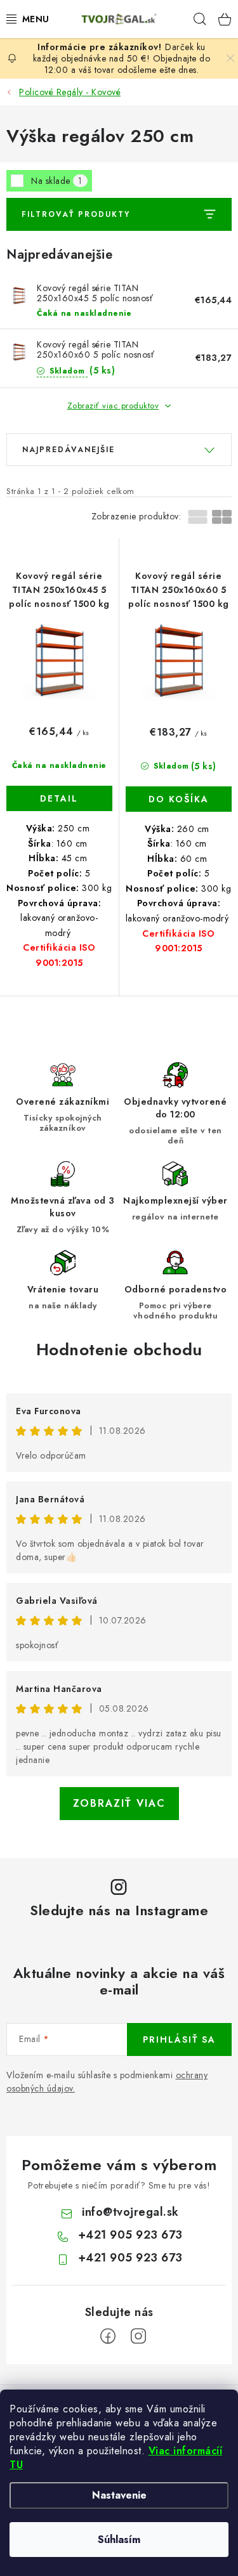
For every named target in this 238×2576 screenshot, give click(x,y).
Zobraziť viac (119, 1803)
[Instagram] (138, 2336)
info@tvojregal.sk (130, 2212)
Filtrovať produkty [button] (76, 214)
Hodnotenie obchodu (119, 1350)
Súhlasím (119, 2540)
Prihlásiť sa (179, 2039)
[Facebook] (108, 2336)
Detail (59, 798)
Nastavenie (119, 2495)
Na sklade (57, 181)
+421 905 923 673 (130, 2235)
